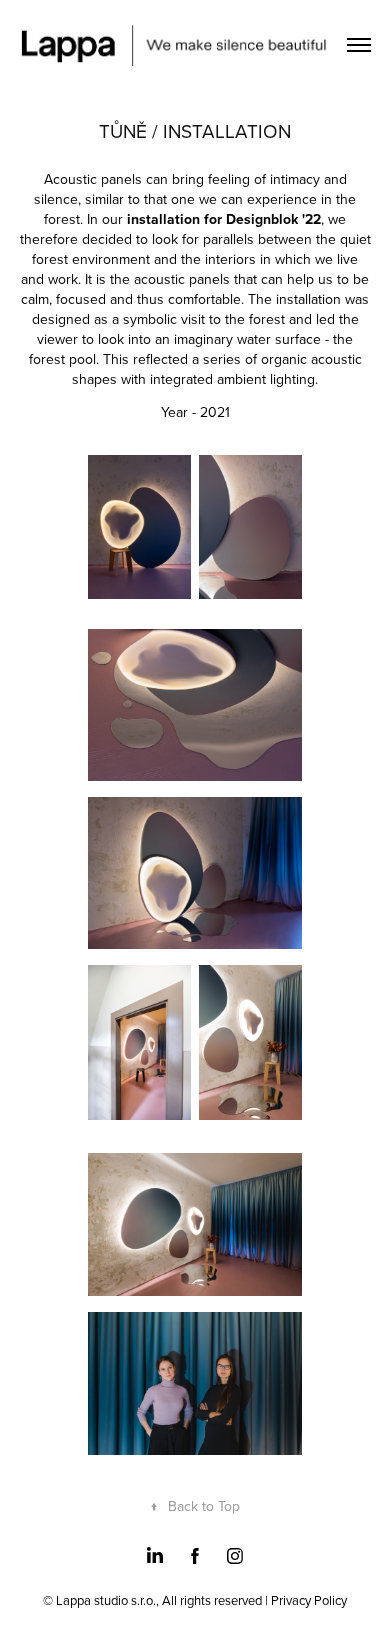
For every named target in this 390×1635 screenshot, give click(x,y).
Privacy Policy (309, 1600)
